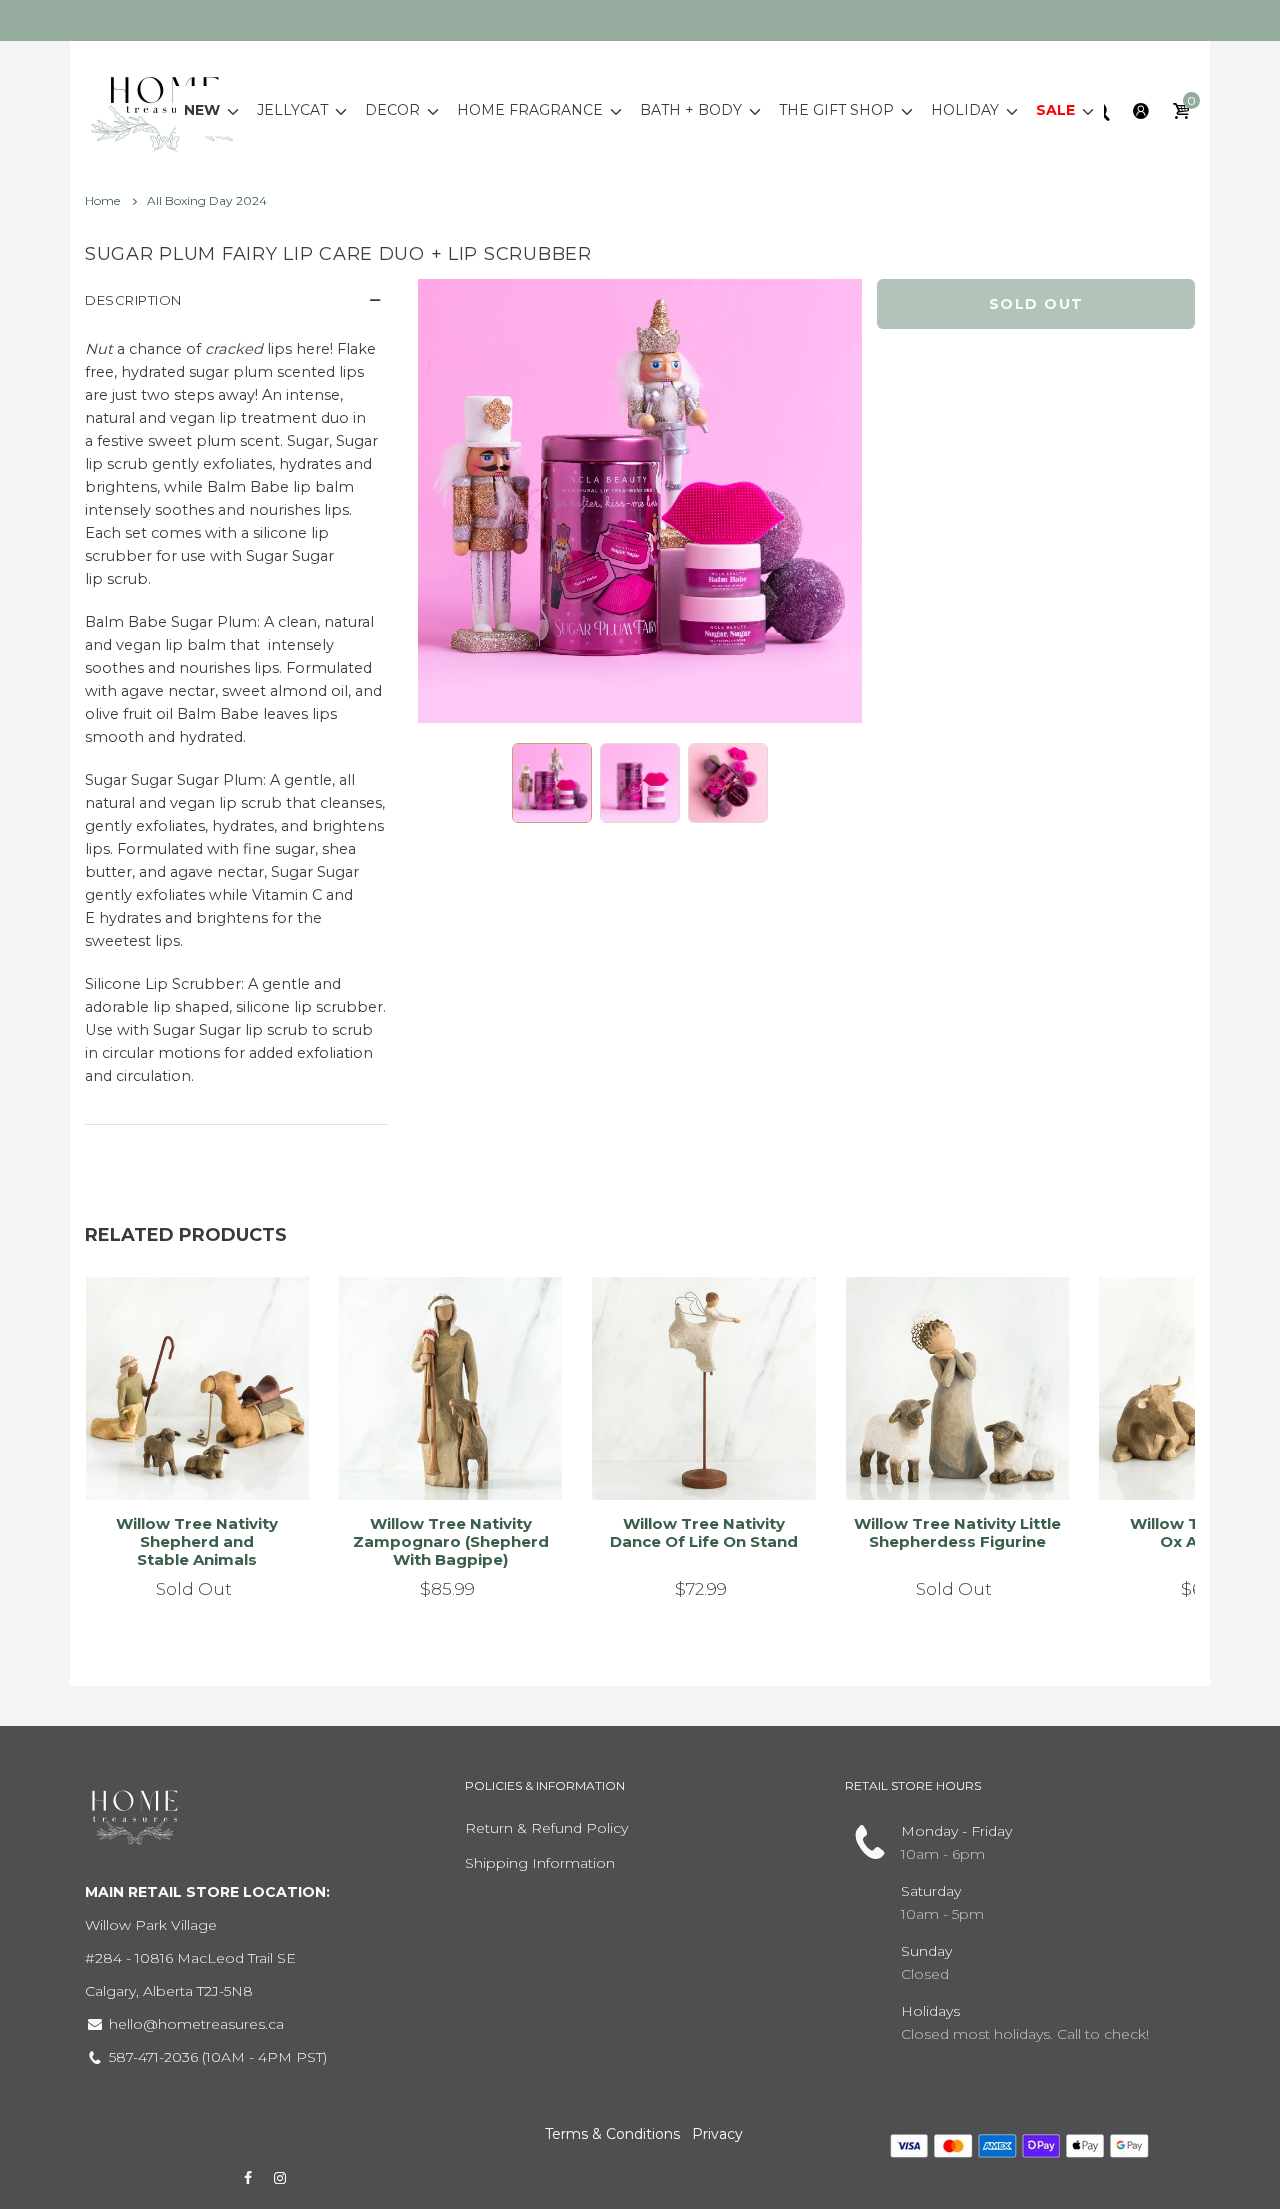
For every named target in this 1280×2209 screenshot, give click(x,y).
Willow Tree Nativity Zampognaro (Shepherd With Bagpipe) (451, 1541)
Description (133, 300)
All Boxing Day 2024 (207, 200)
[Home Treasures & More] (165, 109)
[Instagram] (280, 2178)
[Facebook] (248, 2178)
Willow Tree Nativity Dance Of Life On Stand (704, 1532)
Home (104, 200)
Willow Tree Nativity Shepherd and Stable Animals (197, 1541)
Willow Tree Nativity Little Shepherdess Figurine (957, 1532)
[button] (552, 783)
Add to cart (441, 1453)
